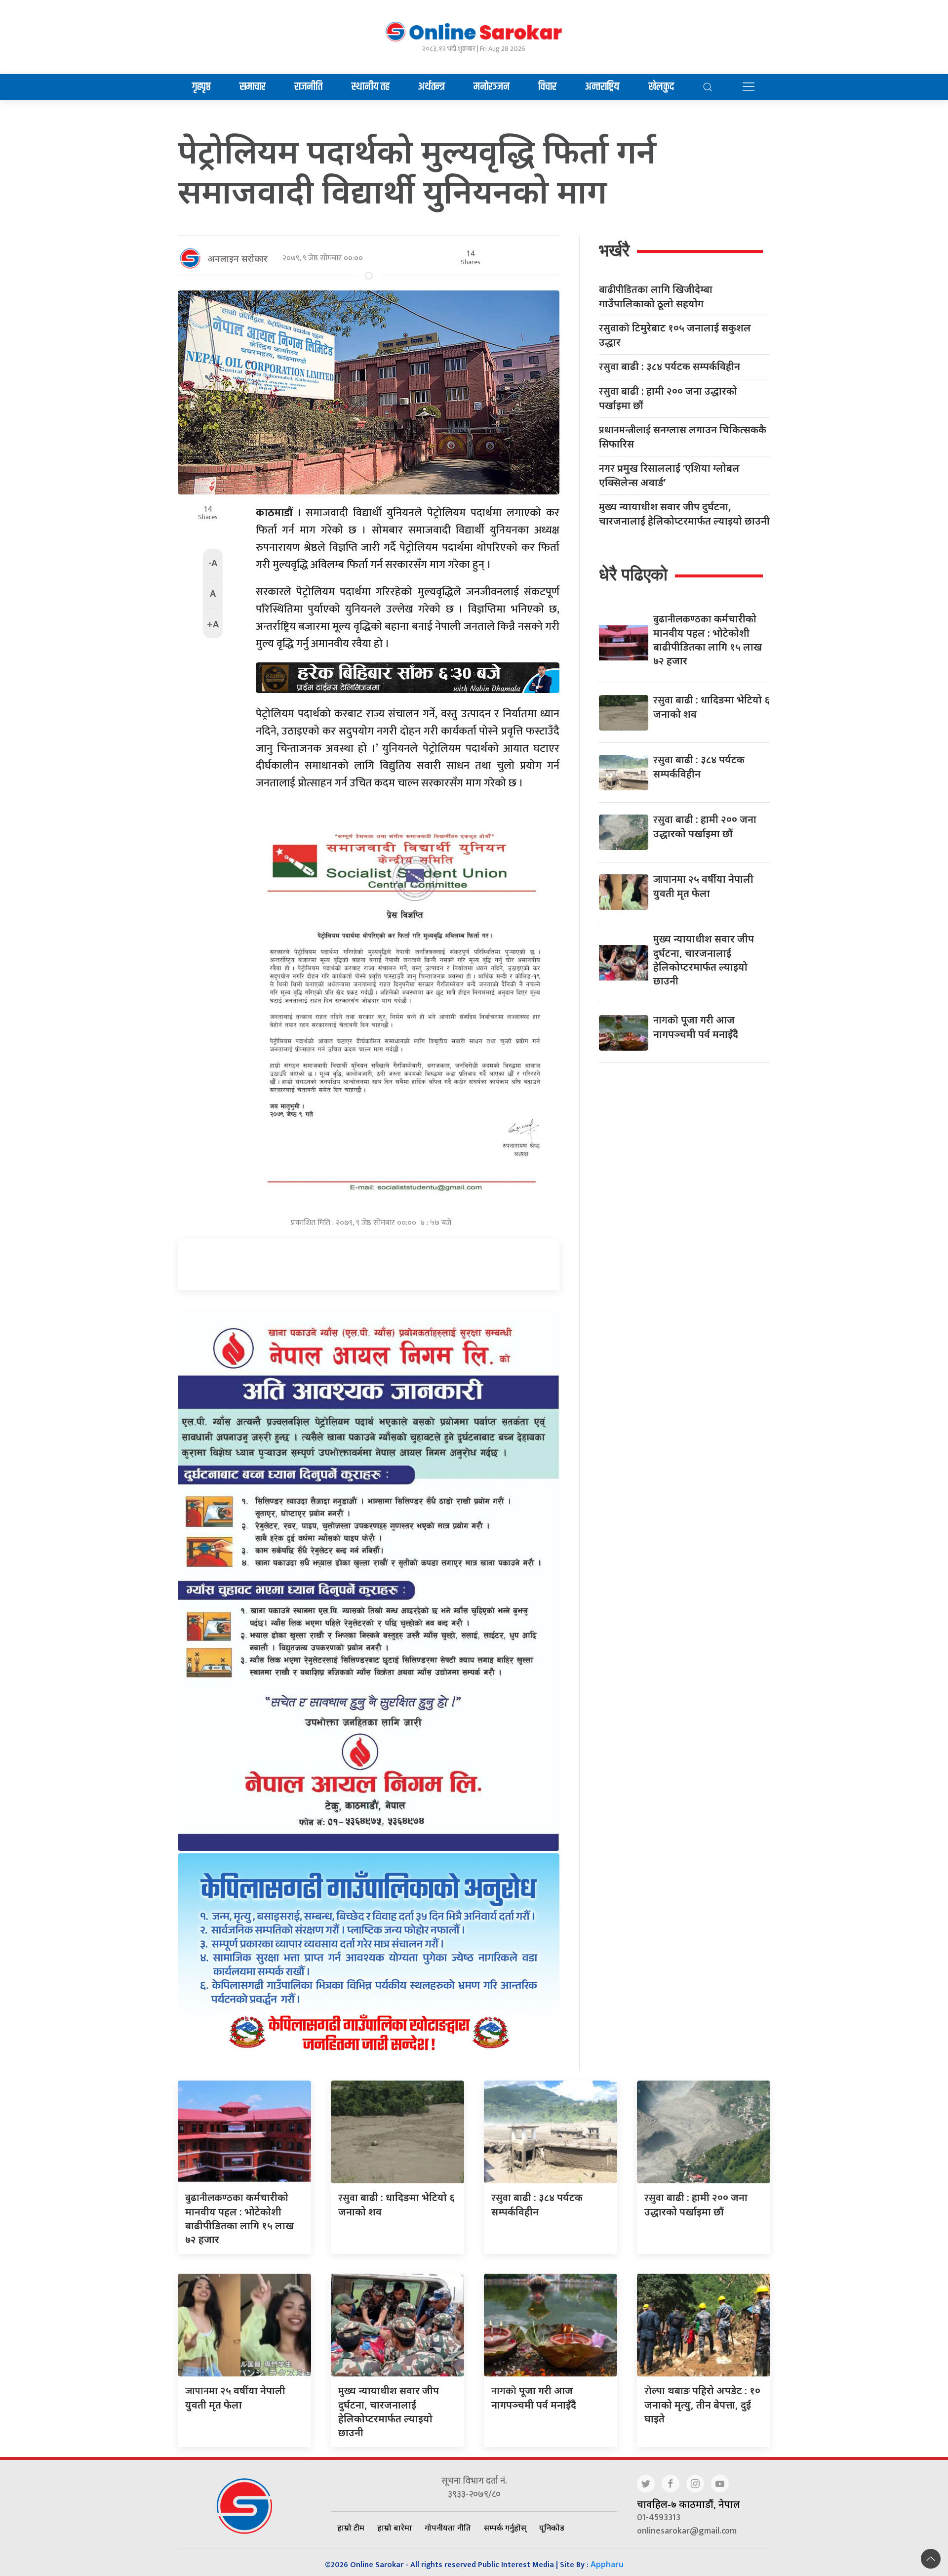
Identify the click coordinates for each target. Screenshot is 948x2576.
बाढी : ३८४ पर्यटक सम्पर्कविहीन (670, 367)
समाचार (253, 87)
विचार (547, 87)
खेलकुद (661, 87)
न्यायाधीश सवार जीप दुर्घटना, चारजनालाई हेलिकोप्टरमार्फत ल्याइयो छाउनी (684, 514)
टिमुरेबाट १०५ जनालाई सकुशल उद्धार (675, 335)
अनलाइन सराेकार (237, 258)
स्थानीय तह (371, 87)
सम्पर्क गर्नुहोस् (505, 2528)
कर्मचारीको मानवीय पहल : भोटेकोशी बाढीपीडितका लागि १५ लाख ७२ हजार (239, 2218)
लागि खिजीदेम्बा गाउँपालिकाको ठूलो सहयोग (656, 296)
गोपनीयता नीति (448, 2528)
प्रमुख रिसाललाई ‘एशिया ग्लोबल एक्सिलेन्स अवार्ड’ (669, 475)
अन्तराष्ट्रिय (602, 87)
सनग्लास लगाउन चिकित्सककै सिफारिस (683, 437)
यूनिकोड (552, 2528)
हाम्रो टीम (351, 2528)
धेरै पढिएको (633, 574)
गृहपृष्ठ (201, 87)
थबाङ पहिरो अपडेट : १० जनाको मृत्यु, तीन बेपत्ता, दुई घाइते (702, 2405)
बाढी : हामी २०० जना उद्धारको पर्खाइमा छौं (668, 398)
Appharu (607, 2564)
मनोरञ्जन (492, 87)
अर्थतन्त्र (432, 87)
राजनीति (308, 87)
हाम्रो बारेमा (395, 2528)
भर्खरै (614, 250)
